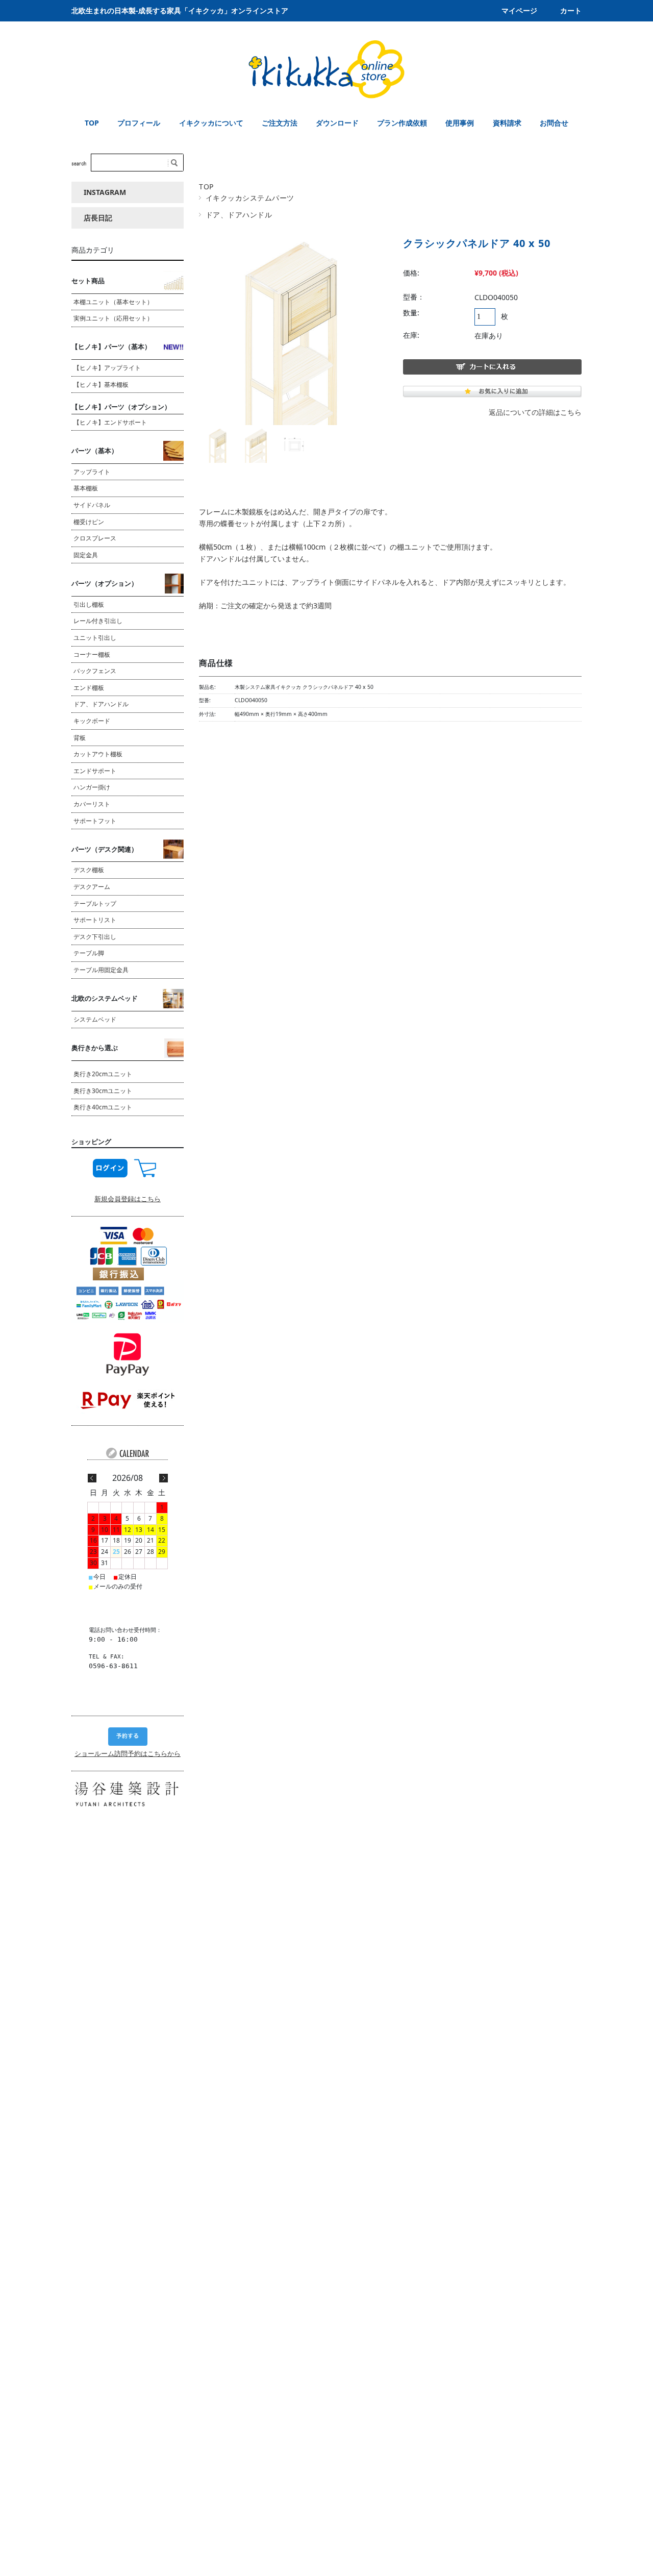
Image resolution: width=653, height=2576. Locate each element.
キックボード (92, 721)
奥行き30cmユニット (103, 1091)
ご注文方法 (280, 123)
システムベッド (95, 1019)
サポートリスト (95, 920)
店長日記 (98, 218)
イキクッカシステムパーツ (250, 198)
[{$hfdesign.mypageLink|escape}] (110, 1167)
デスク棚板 (89, 870)
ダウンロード (337, 123)
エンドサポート (95, 771)
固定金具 (86, 555)
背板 (80, 738)
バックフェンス (95, 671)
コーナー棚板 (92, 654)
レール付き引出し (98, 621)
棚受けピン (89, 522)
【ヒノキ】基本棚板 (101, 385)
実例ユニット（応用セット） (113, 318)
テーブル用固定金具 (101, 970)
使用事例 (460, 123)
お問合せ (554, 123)
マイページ (519, 10)
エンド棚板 (89, 688)
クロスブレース (95, 538)
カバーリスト (92, 804)
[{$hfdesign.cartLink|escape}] (145, 1167)
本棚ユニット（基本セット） (113, 302)
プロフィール (139, 123)
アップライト (92, 472)
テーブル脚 (89, 953)
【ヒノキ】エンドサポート (110, 422)
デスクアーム (92, 887)
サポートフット (95, 821)
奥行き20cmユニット (103, 1074)
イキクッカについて (211, 123)
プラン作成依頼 (402, 123)
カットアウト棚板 (98, 754)
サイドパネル (378, 582)
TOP (92, 123)
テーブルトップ (95, 903)
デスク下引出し (95, 937)
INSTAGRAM (105, 192)
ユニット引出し (95, 638)
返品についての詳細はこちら (535, 412)
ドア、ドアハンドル (239, 215)
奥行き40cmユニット (103, 1107)
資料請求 (507, 123)
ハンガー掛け (92, 787)
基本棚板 (86, 488)
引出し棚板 (89, 604)
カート (571, 10)
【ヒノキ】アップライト (107, 368)
